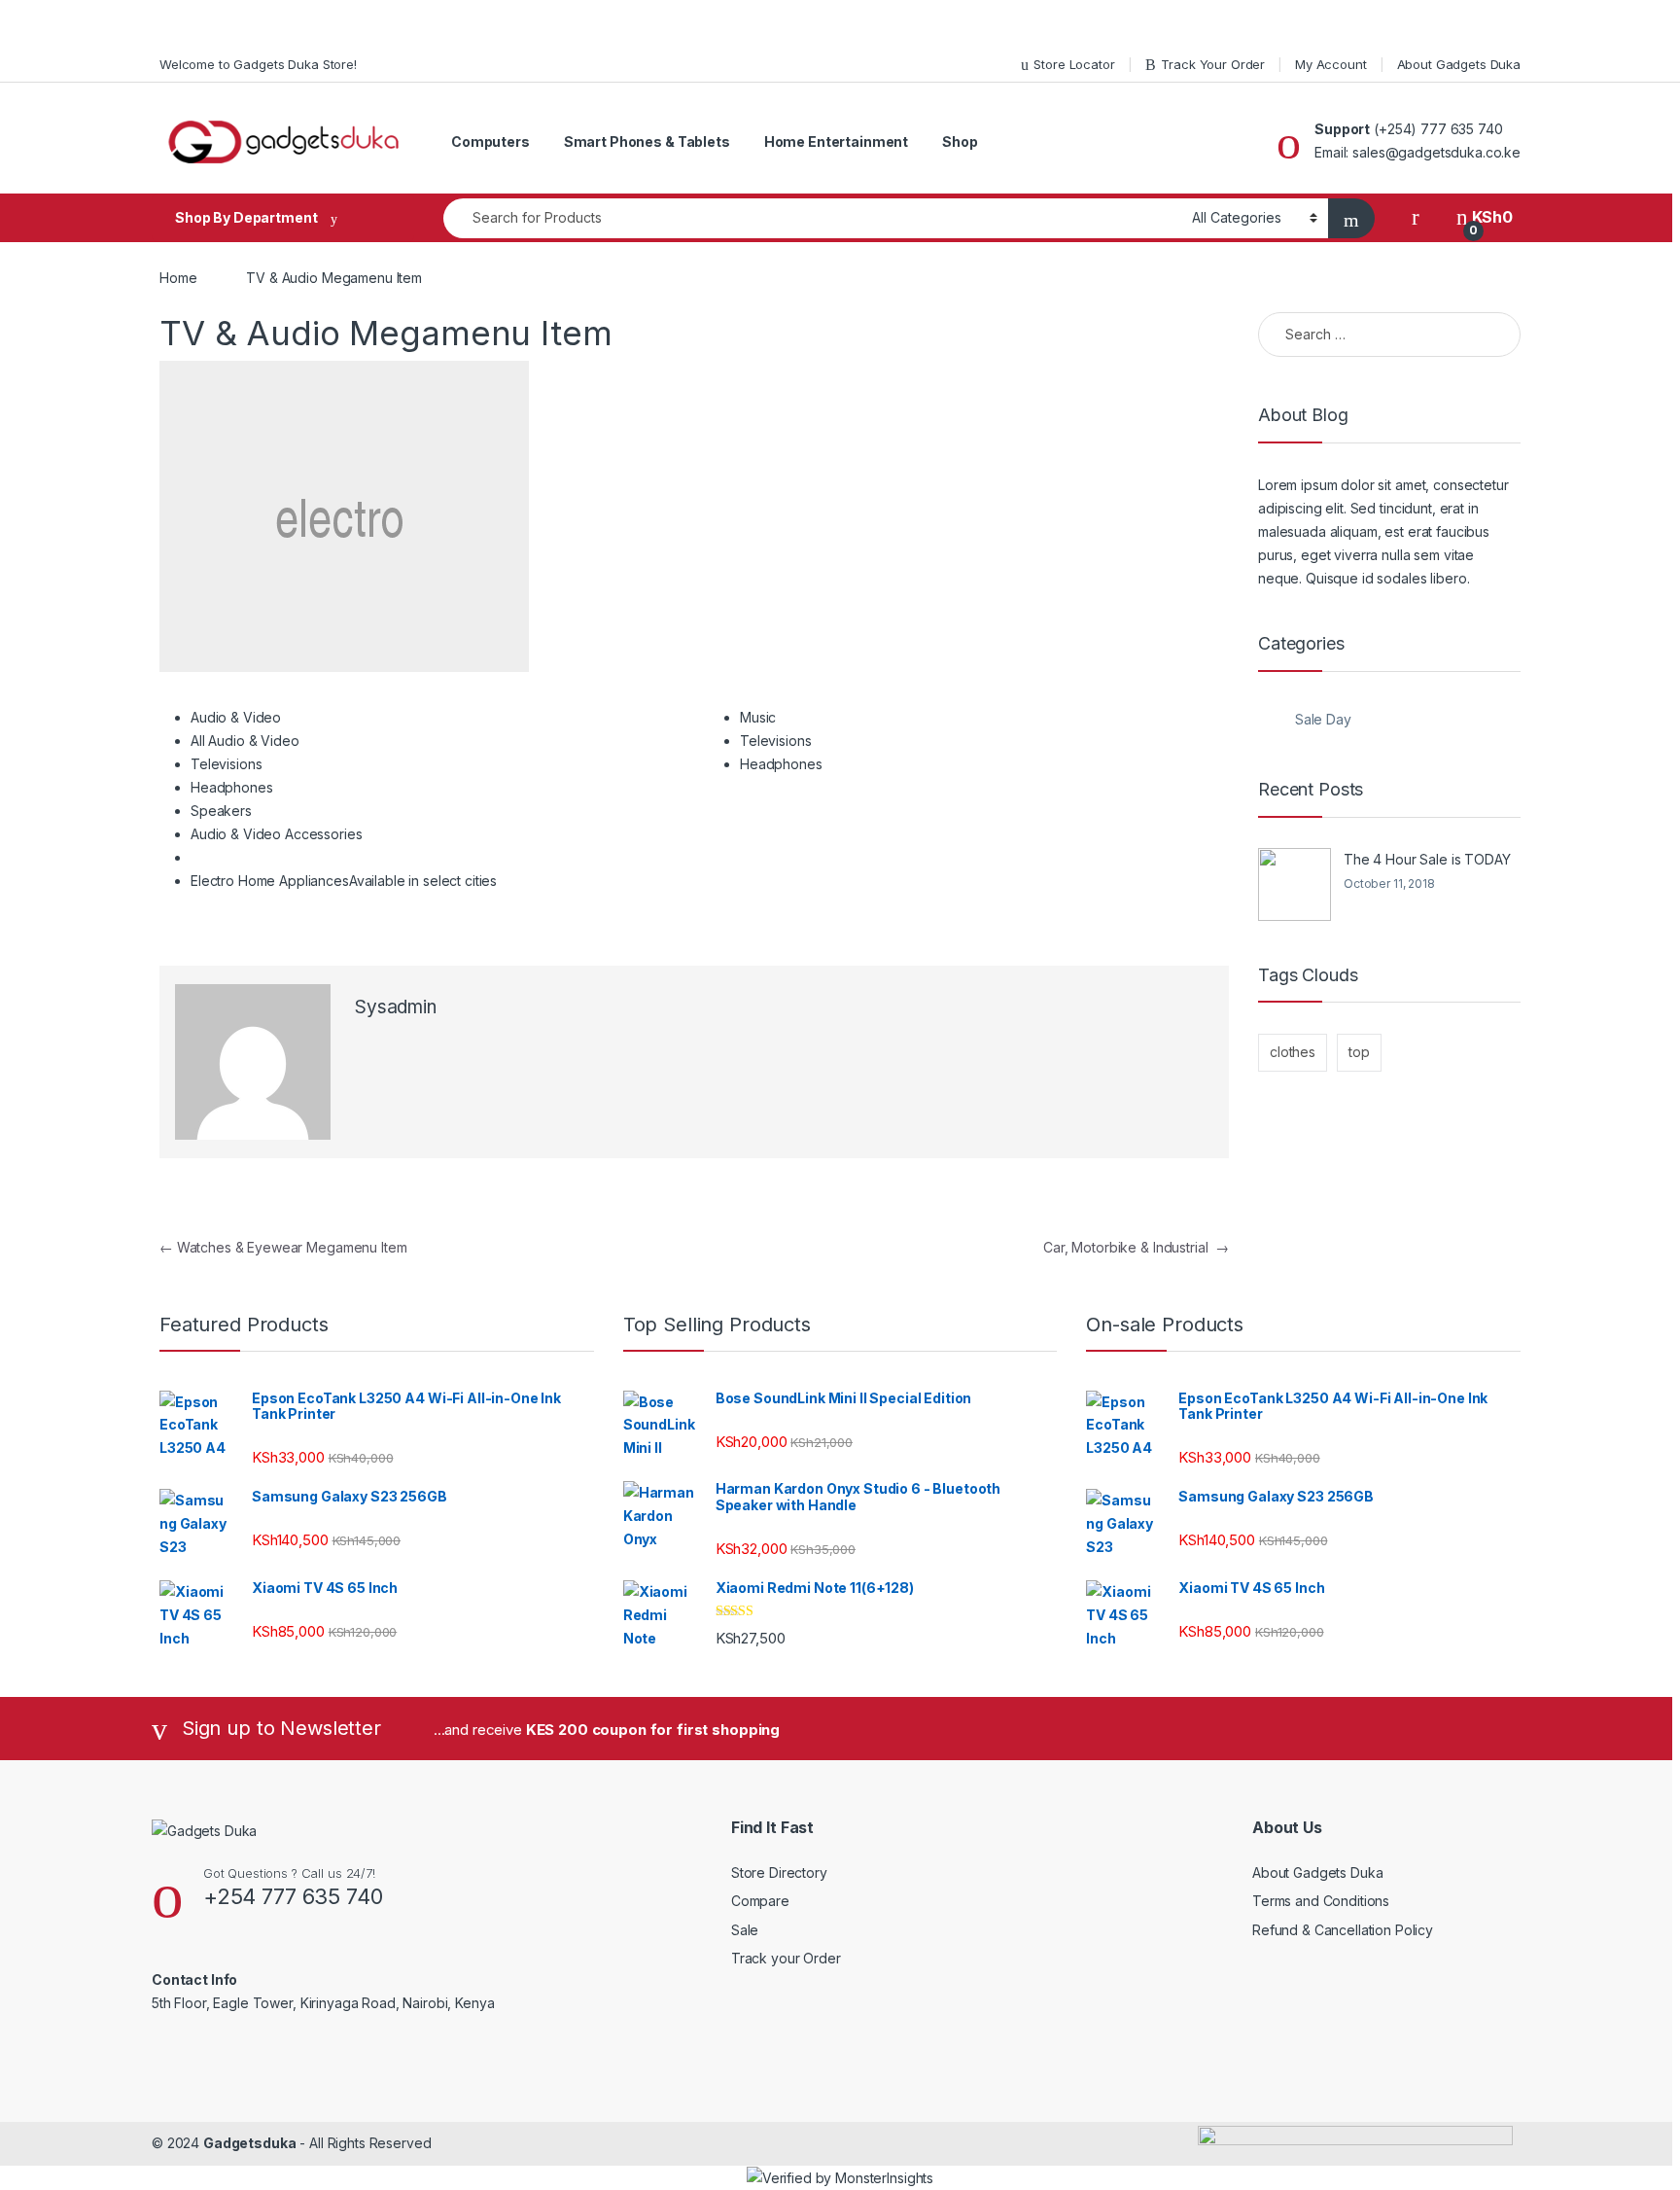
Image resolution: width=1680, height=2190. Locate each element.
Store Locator (1074, 64)
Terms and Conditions (1321, 1901)
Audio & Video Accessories (277, 834)
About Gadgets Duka (1459, 64)
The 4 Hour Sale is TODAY (1427, 859)
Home (178, 278)
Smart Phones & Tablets (647, 141)
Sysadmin (396, 1007)
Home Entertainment (836, 141)
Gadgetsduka (249, 2143)
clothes (1293, 1052)
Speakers (221, 811)
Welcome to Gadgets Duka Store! (258, 64)
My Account (1331, 64)
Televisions (226, 764)
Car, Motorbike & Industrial (1136, 1247)
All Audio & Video (245, 741)
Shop (960, 141)
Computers (490, 141)
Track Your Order (1213, 64)
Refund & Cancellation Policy (1343, 1930)
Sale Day (1323, 719)
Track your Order (786, 1958)
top (1359, 1052)
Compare (760, 1901)
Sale (745, 1930)
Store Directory (779, 1872)
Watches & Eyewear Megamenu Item (283, 1247)
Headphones (232, 787)
